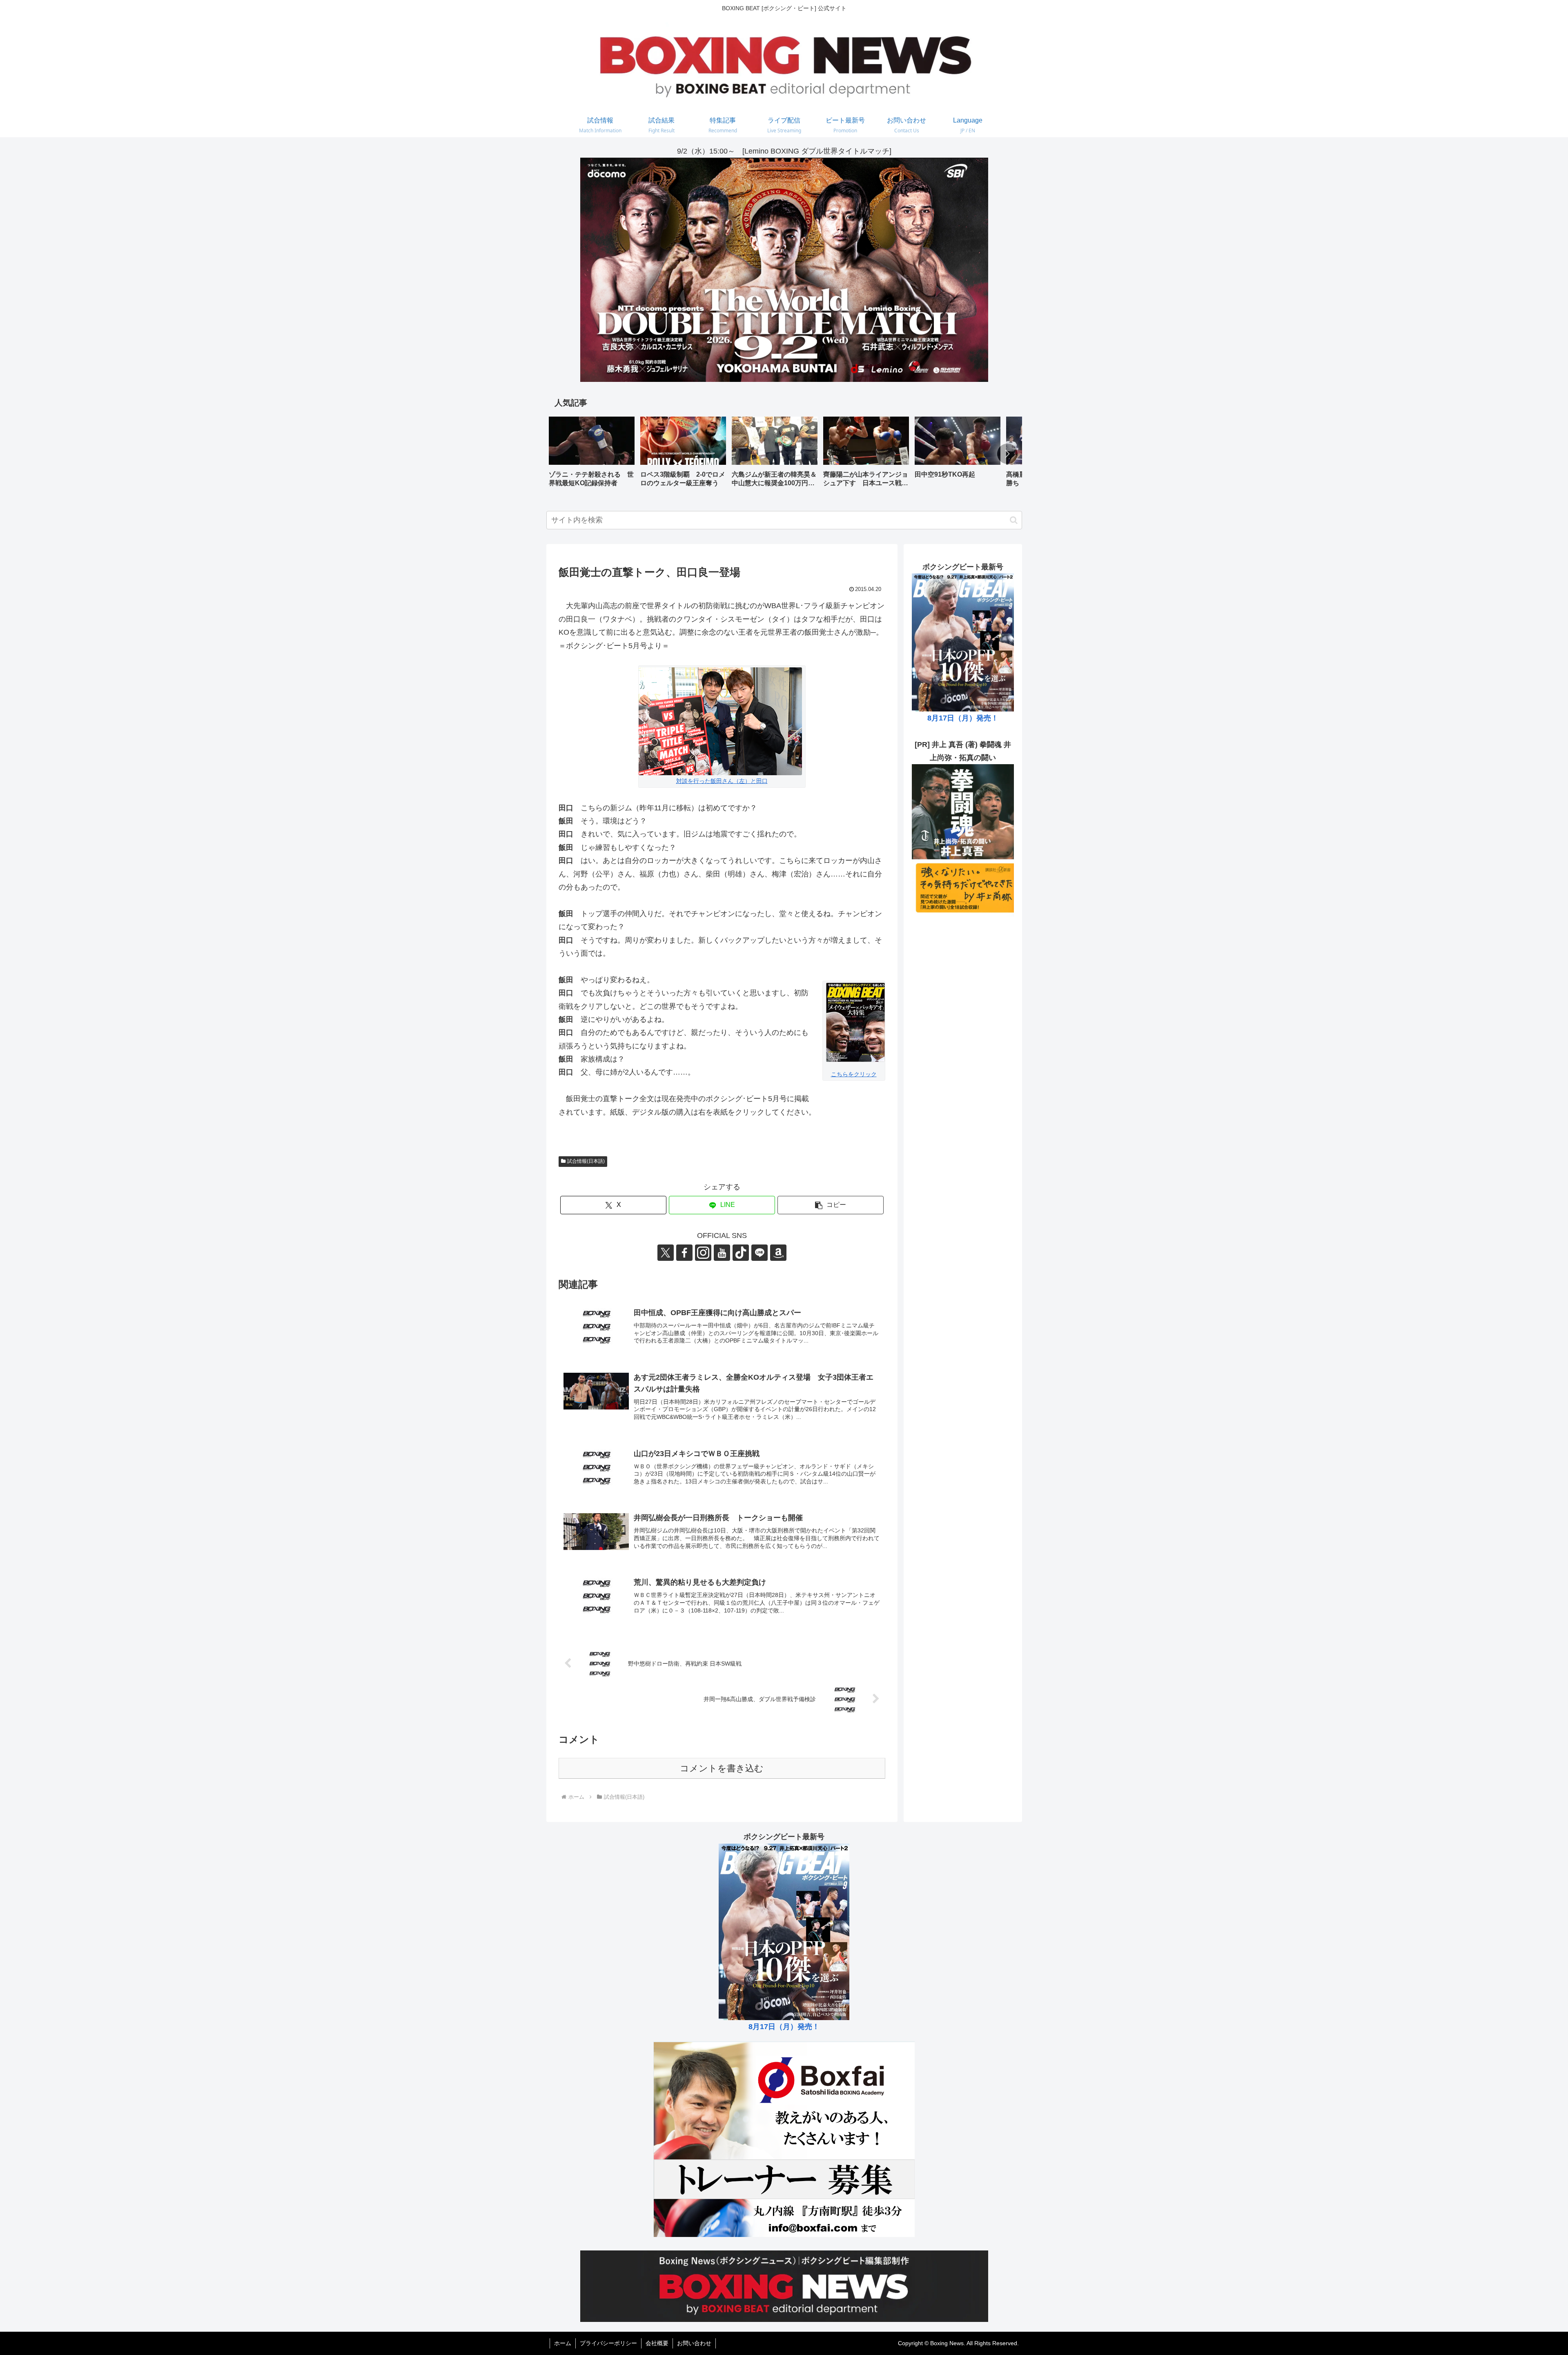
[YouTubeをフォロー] (722, 1253)
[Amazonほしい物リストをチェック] (778, 1253)
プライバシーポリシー (608, 2343)
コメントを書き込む (722, 1768)
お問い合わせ (694, 2343)
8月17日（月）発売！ (963, 718)
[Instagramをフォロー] (703, 1253)
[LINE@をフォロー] (759, 1253)
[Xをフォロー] (666, 1253)
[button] (1007, 454)
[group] (592, 455)
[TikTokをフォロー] (741, 1253)
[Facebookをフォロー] (684, 1253)
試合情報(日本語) (586, 1161)
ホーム (563, 2343)
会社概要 (657, 2343)
